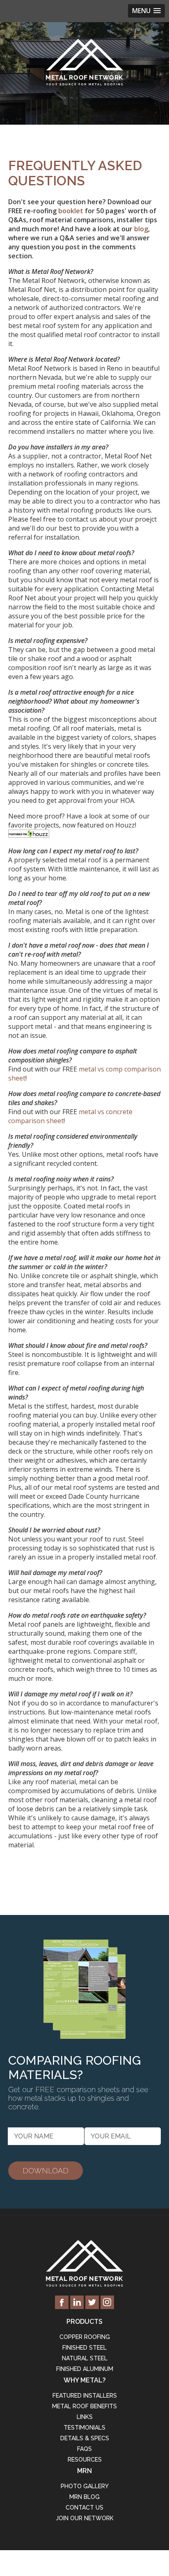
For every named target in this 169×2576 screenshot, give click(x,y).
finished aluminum (85, 2369)
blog (141, 229)
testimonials (84, 2428)
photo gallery (85, 2486)
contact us (84, 2508)
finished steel (84, 2348)
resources (85, 2460)
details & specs (85, 2438)
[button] (146, 11)
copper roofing (85, 2337)
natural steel (85, 2358)
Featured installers (85, 2396)
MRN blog (84, 2497)
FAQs (84, 2449)
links (85, 2417)
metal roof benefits (84, 2406)
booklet (71, 211)
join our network (85, 2518)
